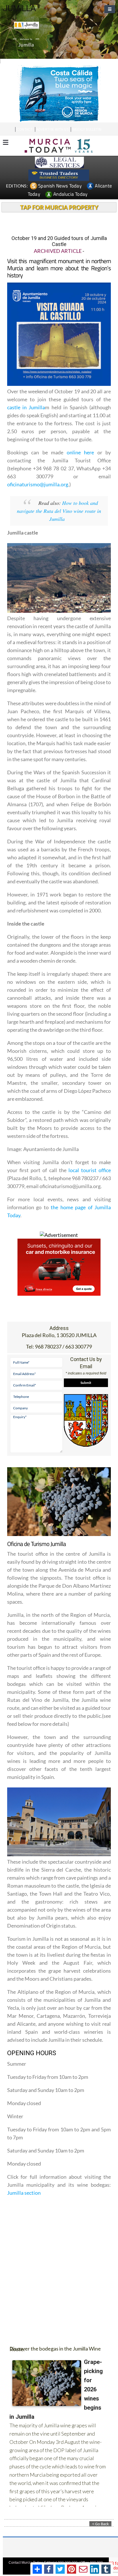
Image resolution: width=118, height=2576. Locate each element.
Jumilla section (24, 2193)
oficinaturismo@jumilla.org (38, 484)
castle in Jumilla (26, 407)
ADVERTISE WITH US (53, 129)
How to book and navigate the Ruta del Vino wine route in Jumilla (59, 511)
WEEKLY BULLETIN (87, 129)
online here (82, 452)
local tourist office (90, 1170)
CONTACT (25, 129)
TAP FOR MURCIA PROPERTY (59, 207)
